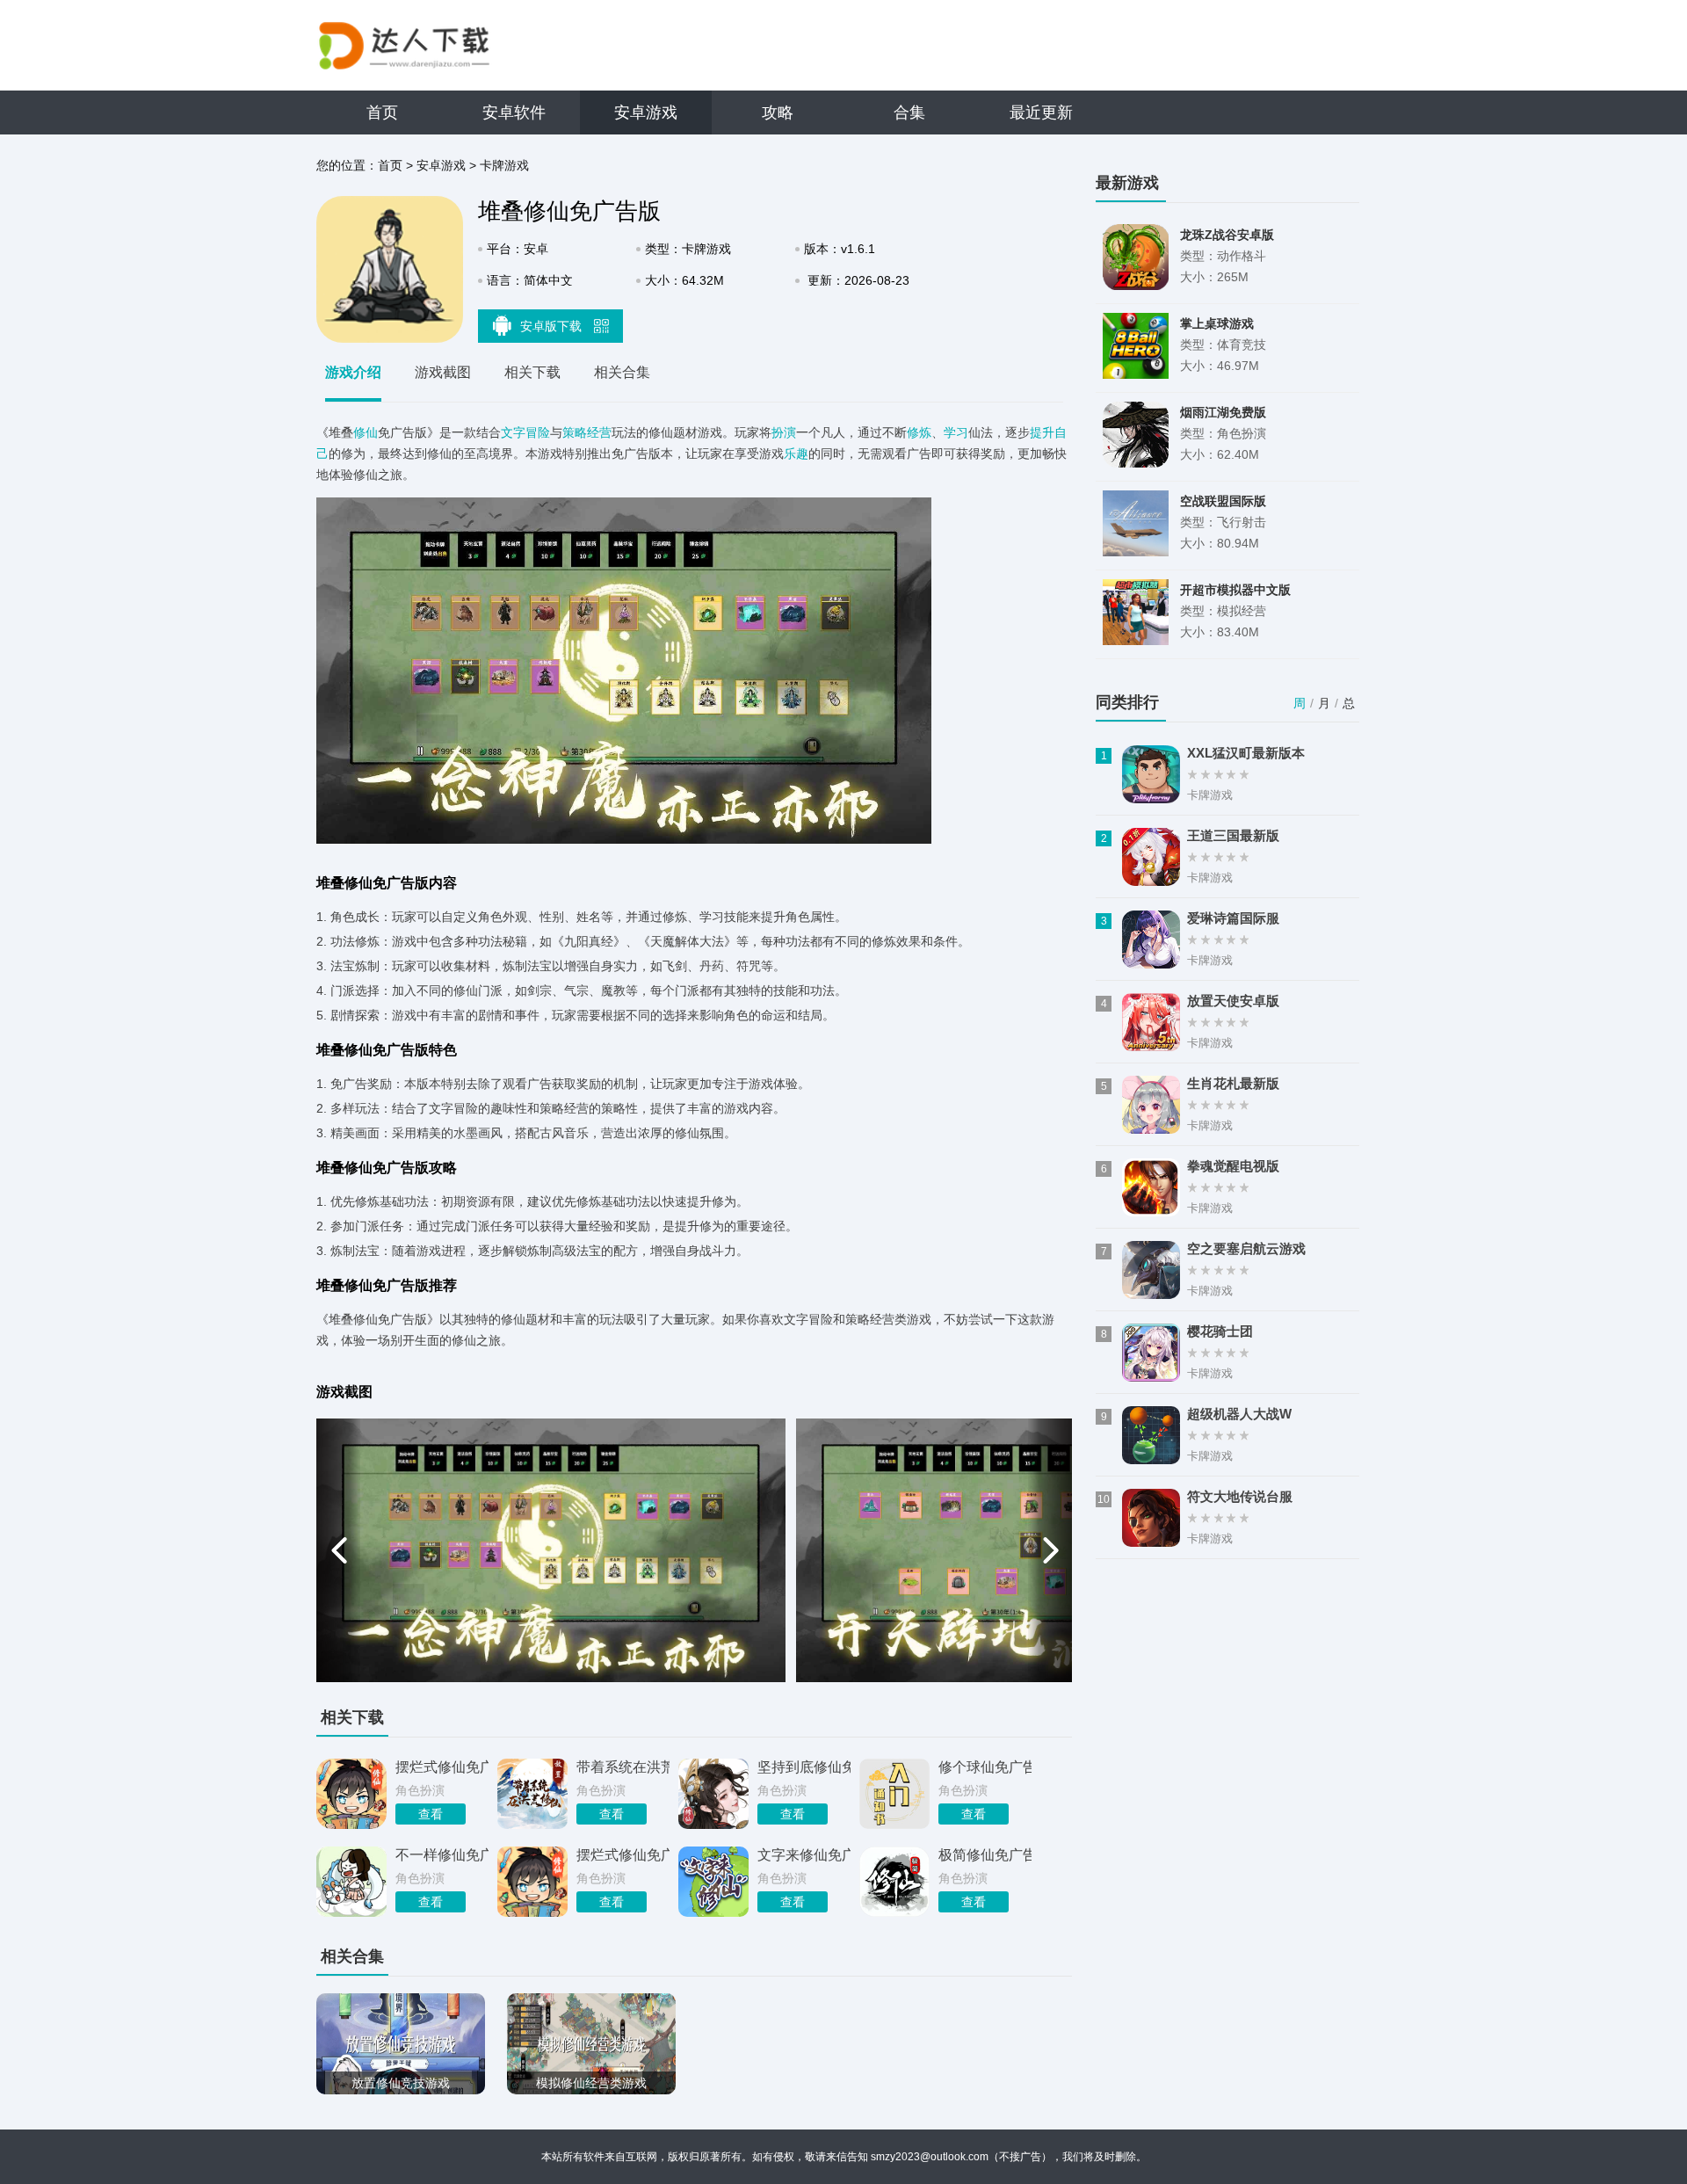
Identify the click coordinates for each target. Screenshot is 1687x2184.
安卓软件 (514, 112)
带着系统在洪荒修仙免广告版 (623, 1767)
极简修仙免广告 (985, 1855)
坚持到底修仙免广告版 (804, 1767)
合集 (909, 112)
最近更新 (1041, 112)
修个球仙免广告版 (985, 1767)
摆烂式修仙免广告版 (442, 1767)
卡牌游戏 (504, 165)
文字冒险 (525, 432)
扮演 (784, 432)
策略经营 (587, 432)
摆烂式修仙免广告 (623, 1855)
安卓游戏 (646, 112)
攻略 (778, 112)
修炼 (919, 432)
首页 (382, 112)
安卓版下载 (553, 326)
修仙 (366, 432)
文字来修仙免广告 (804, 1855)
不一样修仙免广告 (442, 1855)
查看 (431, 1814)
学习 (956, 432)
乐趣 (796, 453)
